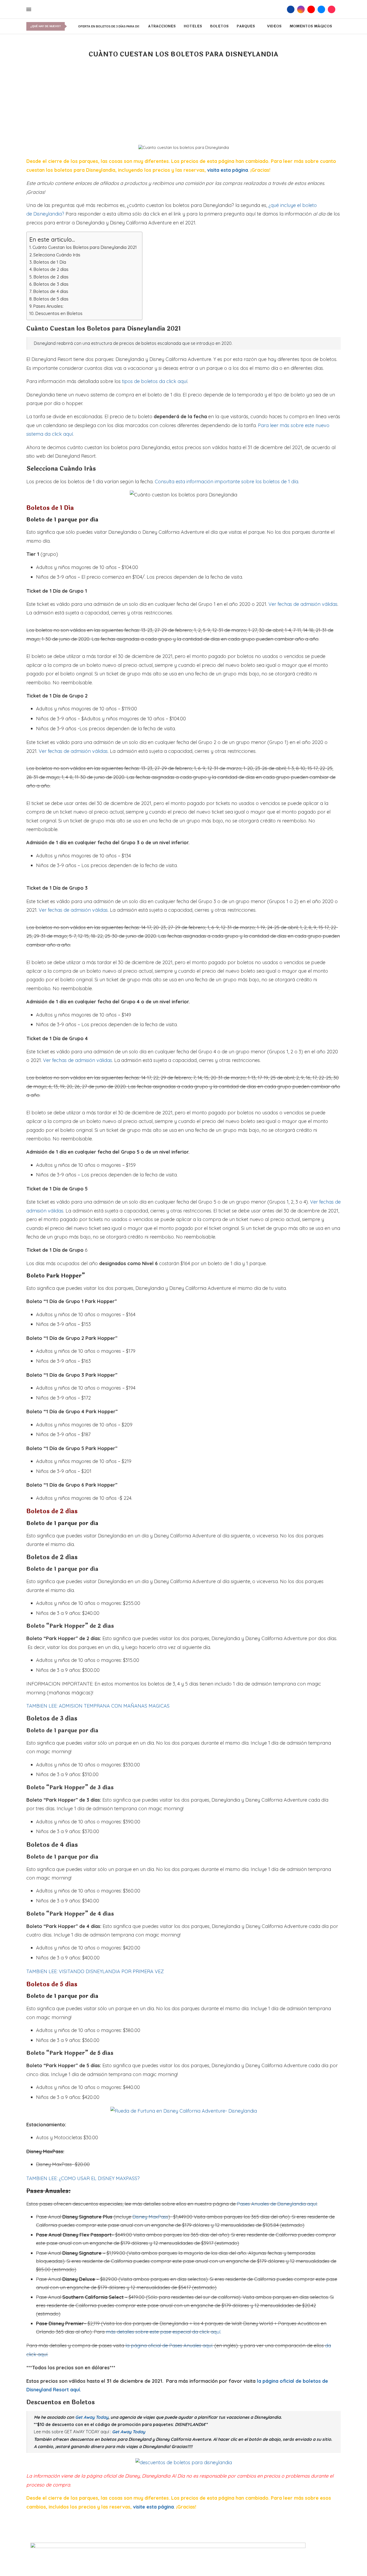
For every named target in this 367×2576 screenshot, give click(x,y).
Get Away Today (129, 2432)
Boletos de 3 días (51, 284)
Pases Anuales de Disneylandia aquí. (277, 2204)
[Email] (321, 9)
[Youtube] (311, 9)
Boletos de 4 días (51, 291)
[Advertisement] (183, 105)
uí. (219, 2332)
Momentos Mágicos (311, 26)
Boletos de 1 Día (50, 262)
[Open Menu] (29, 9)
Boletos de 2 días (51, 269)
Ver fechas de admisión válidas (303, 604)
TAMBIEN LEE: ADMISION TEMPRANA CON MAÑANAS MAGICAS (98, 1706)
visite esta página (153, 2507)
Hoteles (193, 26)
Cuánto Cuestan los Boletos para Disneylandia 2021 (85, 247)
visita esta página (228, 170)
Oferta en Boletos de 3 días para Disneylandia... (119, 26)
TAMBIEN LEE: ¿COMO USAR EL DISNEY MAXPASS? (83, 2178)
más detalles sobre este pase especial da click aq (161, 2332)
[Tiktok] (332, 9)
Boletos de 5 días (51, 299)
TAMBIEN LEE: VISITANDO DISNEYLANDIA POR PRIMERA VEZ (95, 1971)
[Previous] (71, 26)
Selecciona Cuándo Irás (57, 255)
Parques (246, 26)
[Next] (75, 26)
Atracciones (162, 26)
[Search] (282, 9)
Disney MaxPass (150, 2217)
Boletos (219, 26)
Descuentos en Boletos (59, 313)
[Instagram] (301, 9)
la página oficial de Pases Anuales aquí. (169, 2346)
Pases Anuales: (48, 306)
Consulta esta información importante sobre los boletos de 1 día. (227, 482)
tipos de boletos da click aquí (155, 381)
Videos (274, 26)
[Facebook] (291, 9)
